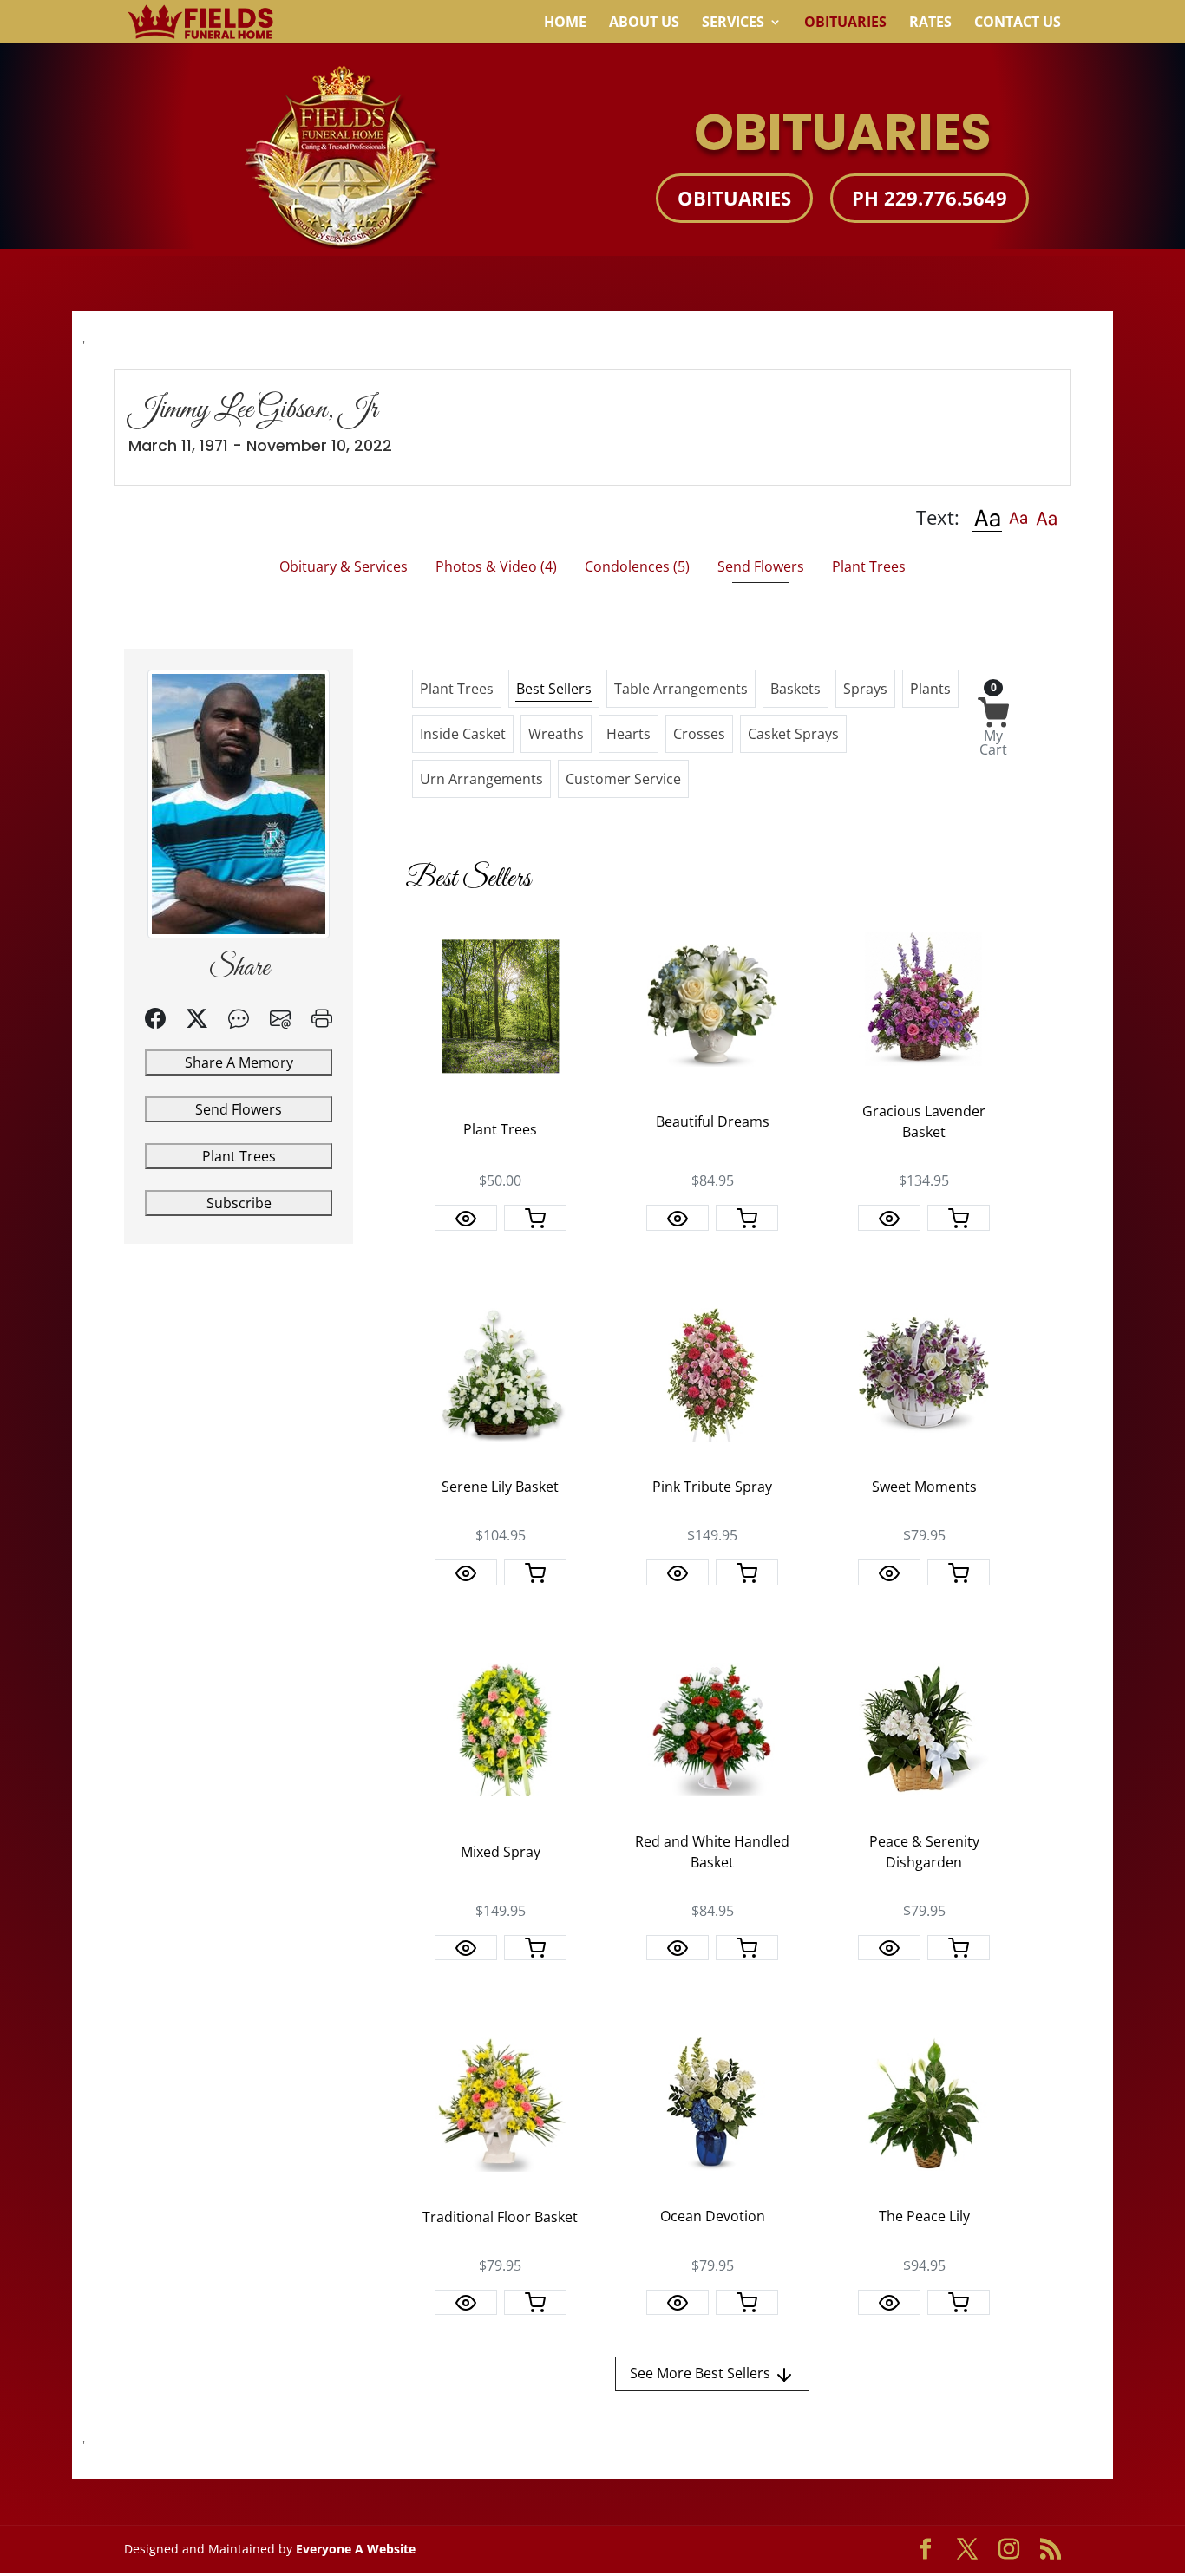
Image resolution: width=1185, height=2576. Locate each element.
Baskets (795, 689)
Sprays (865, 689)
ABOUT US (644, 23)
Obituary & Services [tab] (344, 566)
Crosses (699, 734)
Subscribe (239, 1203)
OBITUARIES (845, 23)
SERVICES (733, 23)
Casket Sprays (793, 734)
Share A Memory (239, 1062)
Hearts (629, 734)
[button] (987, 517)
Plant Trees (239, 1156)
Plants (930, 689)
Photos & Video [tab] (496, 566)
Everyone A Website (356, 2549)
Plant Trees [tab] (869, 566)
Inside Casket (463, 734)
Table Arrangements (681, 689)
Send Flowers (239, 1109)
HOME (565, 23)
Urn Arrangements (481, 779)
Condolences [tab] (637, 566)
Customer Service (623, 779)
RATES (930, 23)
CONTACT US (1018, 23)
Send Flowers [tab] (761, 566)
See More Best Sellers (702, 2373)
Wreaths (556, 734)
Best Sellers (554, 689)
